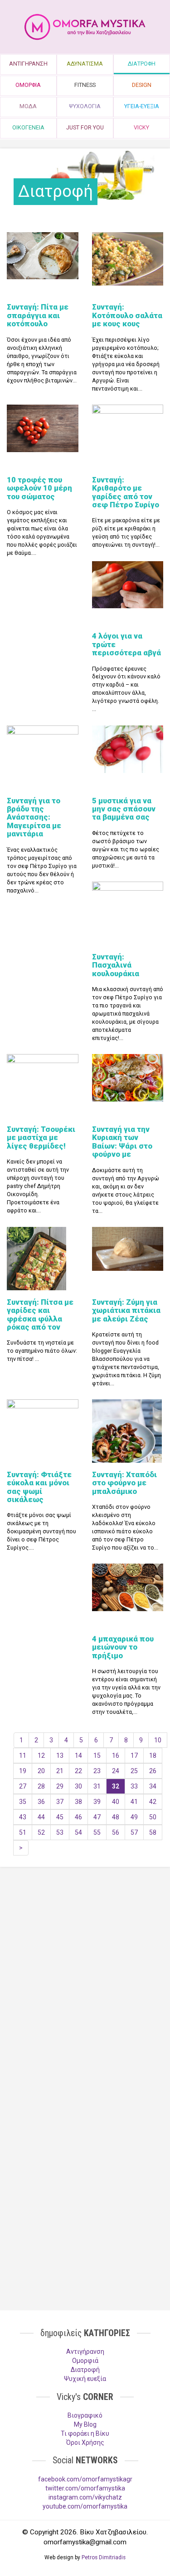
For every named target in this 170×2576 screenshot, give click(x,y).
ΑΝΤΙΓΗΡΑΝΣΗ (28, 64)
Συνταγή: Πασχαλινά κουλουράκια (116, 965)
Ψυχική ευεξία (85, 2379)
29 (60, 1786)
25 (134, 1771)
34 (153, 1786)
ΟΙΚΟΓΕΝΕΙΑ (28, 127)
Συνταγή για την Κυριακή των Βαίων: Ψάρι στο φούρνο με (122, 1142)
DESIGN (142, 85)
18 (153, 1755)
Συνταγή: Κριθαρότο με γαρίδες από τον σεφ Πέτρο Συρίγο (126, 492)
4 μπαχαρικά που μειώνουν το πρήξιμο (123, 1647)
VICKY (141, 127)
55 (97, 1832)
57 (134, 1832)
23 (97, 1771)
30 (78, 1786)
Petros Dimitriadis (104, 2557)
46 (78, 1817)
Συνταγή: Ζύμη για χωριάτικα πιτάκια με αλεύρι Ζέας (126, 1310)
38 (78, 1802)
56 (116, 1832)
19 (23, 1771)
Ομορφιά (85, 2361)
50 (153, 1817)
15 (97, 1755)
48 (116, 1817)
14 (78, 1755)
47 (97, 1817)
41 (134, 1802)
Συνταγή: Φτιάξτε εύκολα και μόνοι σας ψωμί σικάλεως (39, 1487)
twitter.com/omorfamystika (85, 2488)
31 (97, 1786)
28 (41, 1786)
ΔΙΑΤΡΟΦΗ (142, 64)
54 (78, 1832)
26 (153, 1771)
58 (153, 1832)
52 (41, 1832)
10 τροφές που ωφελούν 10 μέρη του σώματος (39, 488)
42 (153, 1802)
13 (60, 1755)
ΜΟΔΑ (28, 106)
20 (41, 1771)
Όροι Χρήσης (85, 2442)
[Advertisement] (85, 1972)
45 (60, 1817)
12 (41, 1755)
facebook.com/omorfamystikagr (85, 2479)
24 (116, 1771)
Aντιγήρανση (85, 2352)
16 (116, 1755)
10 (158, 1740)
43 (23, 1817)
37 (60, 1802)
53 (60, 1832)
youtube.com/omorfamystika (85, 2506)
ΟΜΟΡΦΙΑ (28, 85)
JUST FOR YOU (85, 127)
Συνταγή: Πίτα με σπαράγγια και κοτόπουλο (38, 315)
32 (116, 1786)
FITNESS (85, 85)
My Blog (85, 2424)
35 (23, 1802)
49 (134, 1817)
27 (23, 1786)
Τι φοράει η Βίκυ (85, 2433)
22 (78, 1771)
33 (134, 1786)
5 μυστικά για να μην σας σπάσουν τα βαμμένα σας (124, 809)
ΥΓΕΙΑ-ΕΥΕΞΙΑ (142, 106)
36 (41, 1802)
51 (23, 1832)
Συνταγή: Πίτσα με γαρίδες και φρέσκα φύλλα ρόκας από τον (40, 1314)
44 (41, 1817)
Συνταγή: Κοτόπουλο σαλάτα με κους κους (127, 315)
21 (60, 1771)
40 (116, 1802)
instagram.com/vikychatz (85, 2497)
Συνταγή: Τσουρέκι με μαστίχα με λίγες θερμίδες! (41, 1138)
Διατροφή (85, 2370)
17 (134, 1755)
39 (97, 1802)
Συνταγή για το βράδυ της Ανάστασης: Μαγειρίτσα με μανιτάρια (34, 817)
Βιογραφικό (85, 2415)
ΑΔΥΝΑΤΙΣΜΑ (85, 64)
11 (23, 1755)
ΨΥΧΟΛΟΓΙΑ (85, 106)
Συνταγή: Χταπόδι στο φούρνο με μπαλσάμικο (124, 1483)
